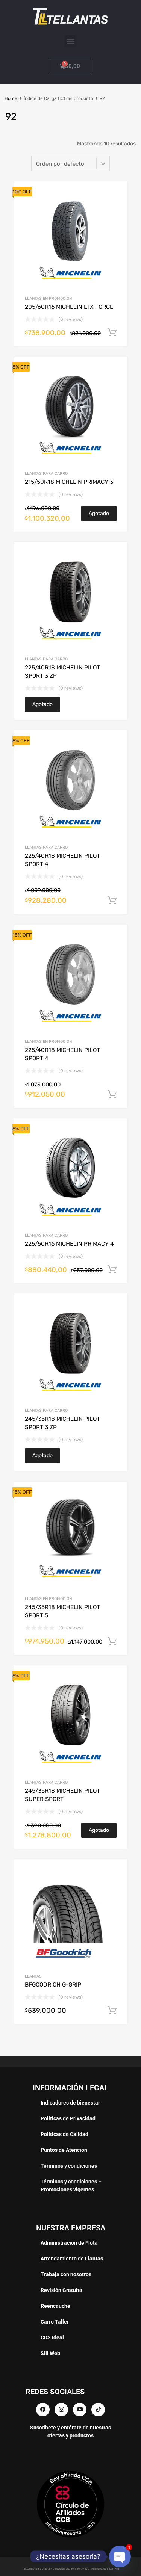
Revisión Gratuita (61, 2290)
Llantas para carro (46, 474)
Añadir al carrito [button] (112, 332)
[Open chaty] (120, 2556)
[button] (70, 41)
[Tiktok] (98, 2410)
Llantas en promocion (48, 298)
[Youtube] (80, 2410)
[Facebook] (43, 2410)
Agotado (99, 513)
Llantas (33, 1976)
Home (11, 98)
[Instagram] (61, 2410)
